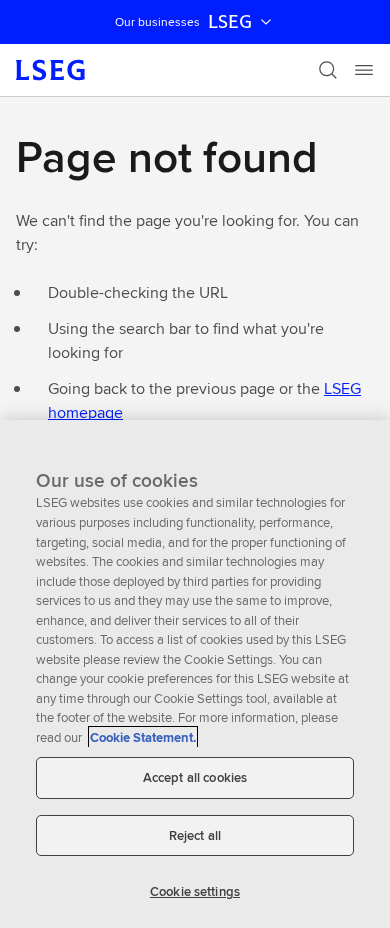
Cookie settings (195, 891)
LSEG (230, 22)
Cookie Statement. (143, 737)
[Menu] (364, 70)
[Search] (328, 70)
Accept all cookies (195, 777)
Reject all (195, 835)
